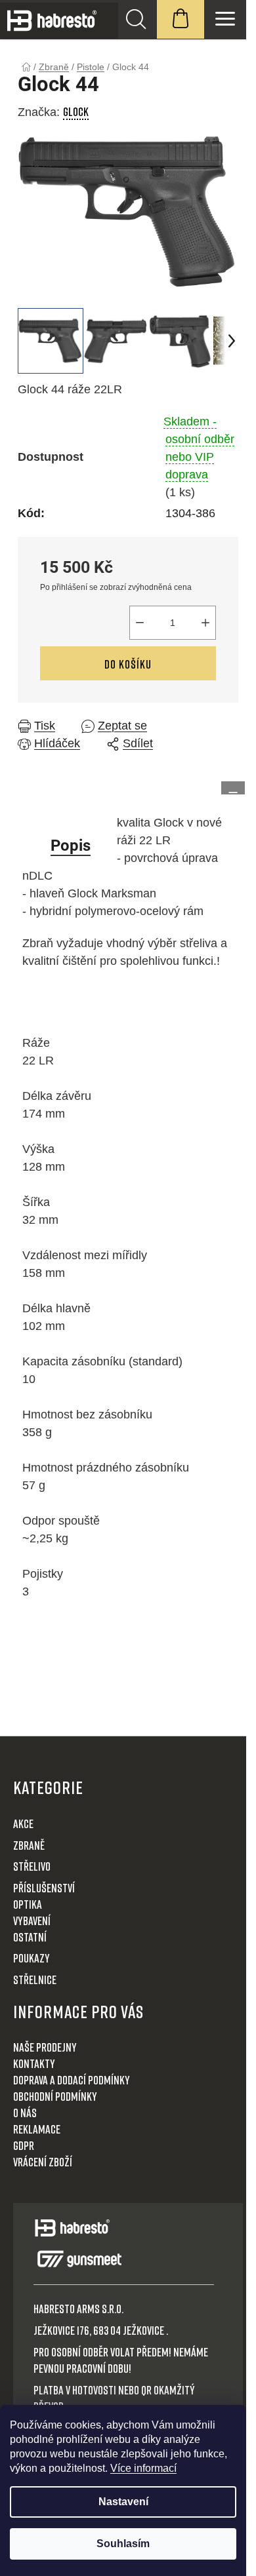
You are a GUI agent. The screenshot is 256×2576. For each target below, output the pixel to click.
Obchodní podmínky (55, 2096)
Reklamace (37, 2129)
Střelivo (32, 1866)
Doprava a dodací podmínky (72, 2080)
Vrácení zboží (43, 2162)
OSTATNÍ (30, 1937)
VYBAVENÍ (32, 1921)
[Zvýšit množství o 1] (205, 623)
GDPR (24, 2145)
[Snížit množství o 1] (140, 623)
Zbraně (29, 1845)
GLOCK (76, 111)
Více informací (143, 2468)
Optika (28, 1904)
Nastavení (123, 2502)
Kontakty (34, 2063)
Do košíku (128, 664)
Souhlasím (123, 2544)
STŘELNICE (35, 1980)
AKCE (23, 1824)
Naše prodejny (45, 2047)
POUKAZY (32, 1958)
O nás (25, 2113)
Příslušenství (44, 1888)
